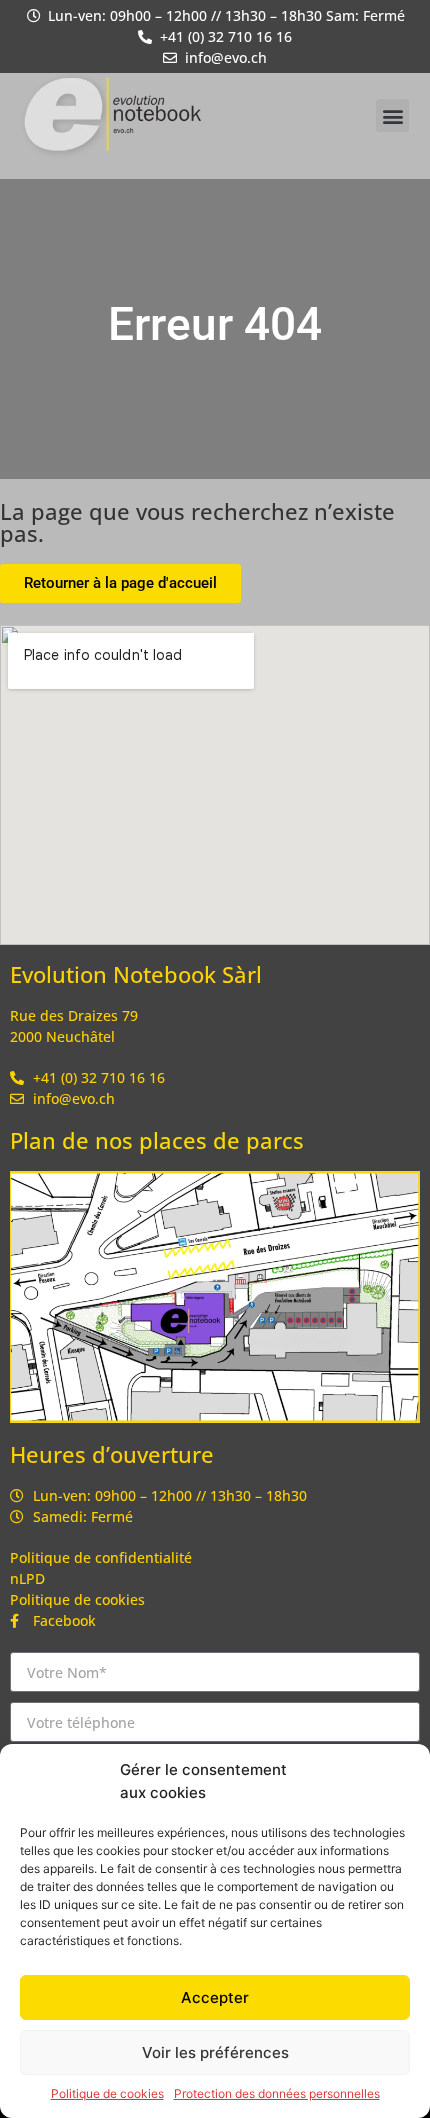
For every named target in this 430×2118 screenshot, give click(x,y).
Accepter (215, 1997)
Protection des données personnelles (277, 2093)
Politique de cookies (107, 2093)
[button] (392, 115)
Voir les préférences (215, 2052)
